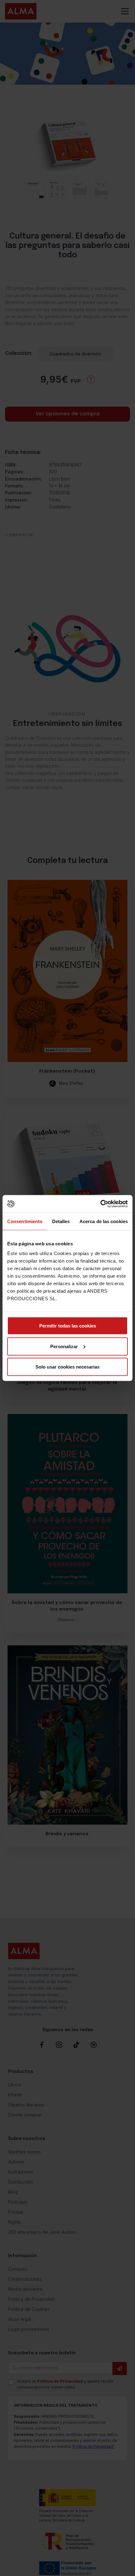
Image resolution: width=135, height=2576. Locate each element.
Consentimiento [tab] (25, 1221)
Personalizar (64, 1346)
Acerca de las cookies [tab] (104, 1221)
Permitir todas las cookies (68, 1326)
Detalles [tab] (61, 1221)
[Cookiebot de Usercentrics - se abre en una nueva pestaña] (100, 1204)
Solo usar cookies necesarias (67, 1367)
